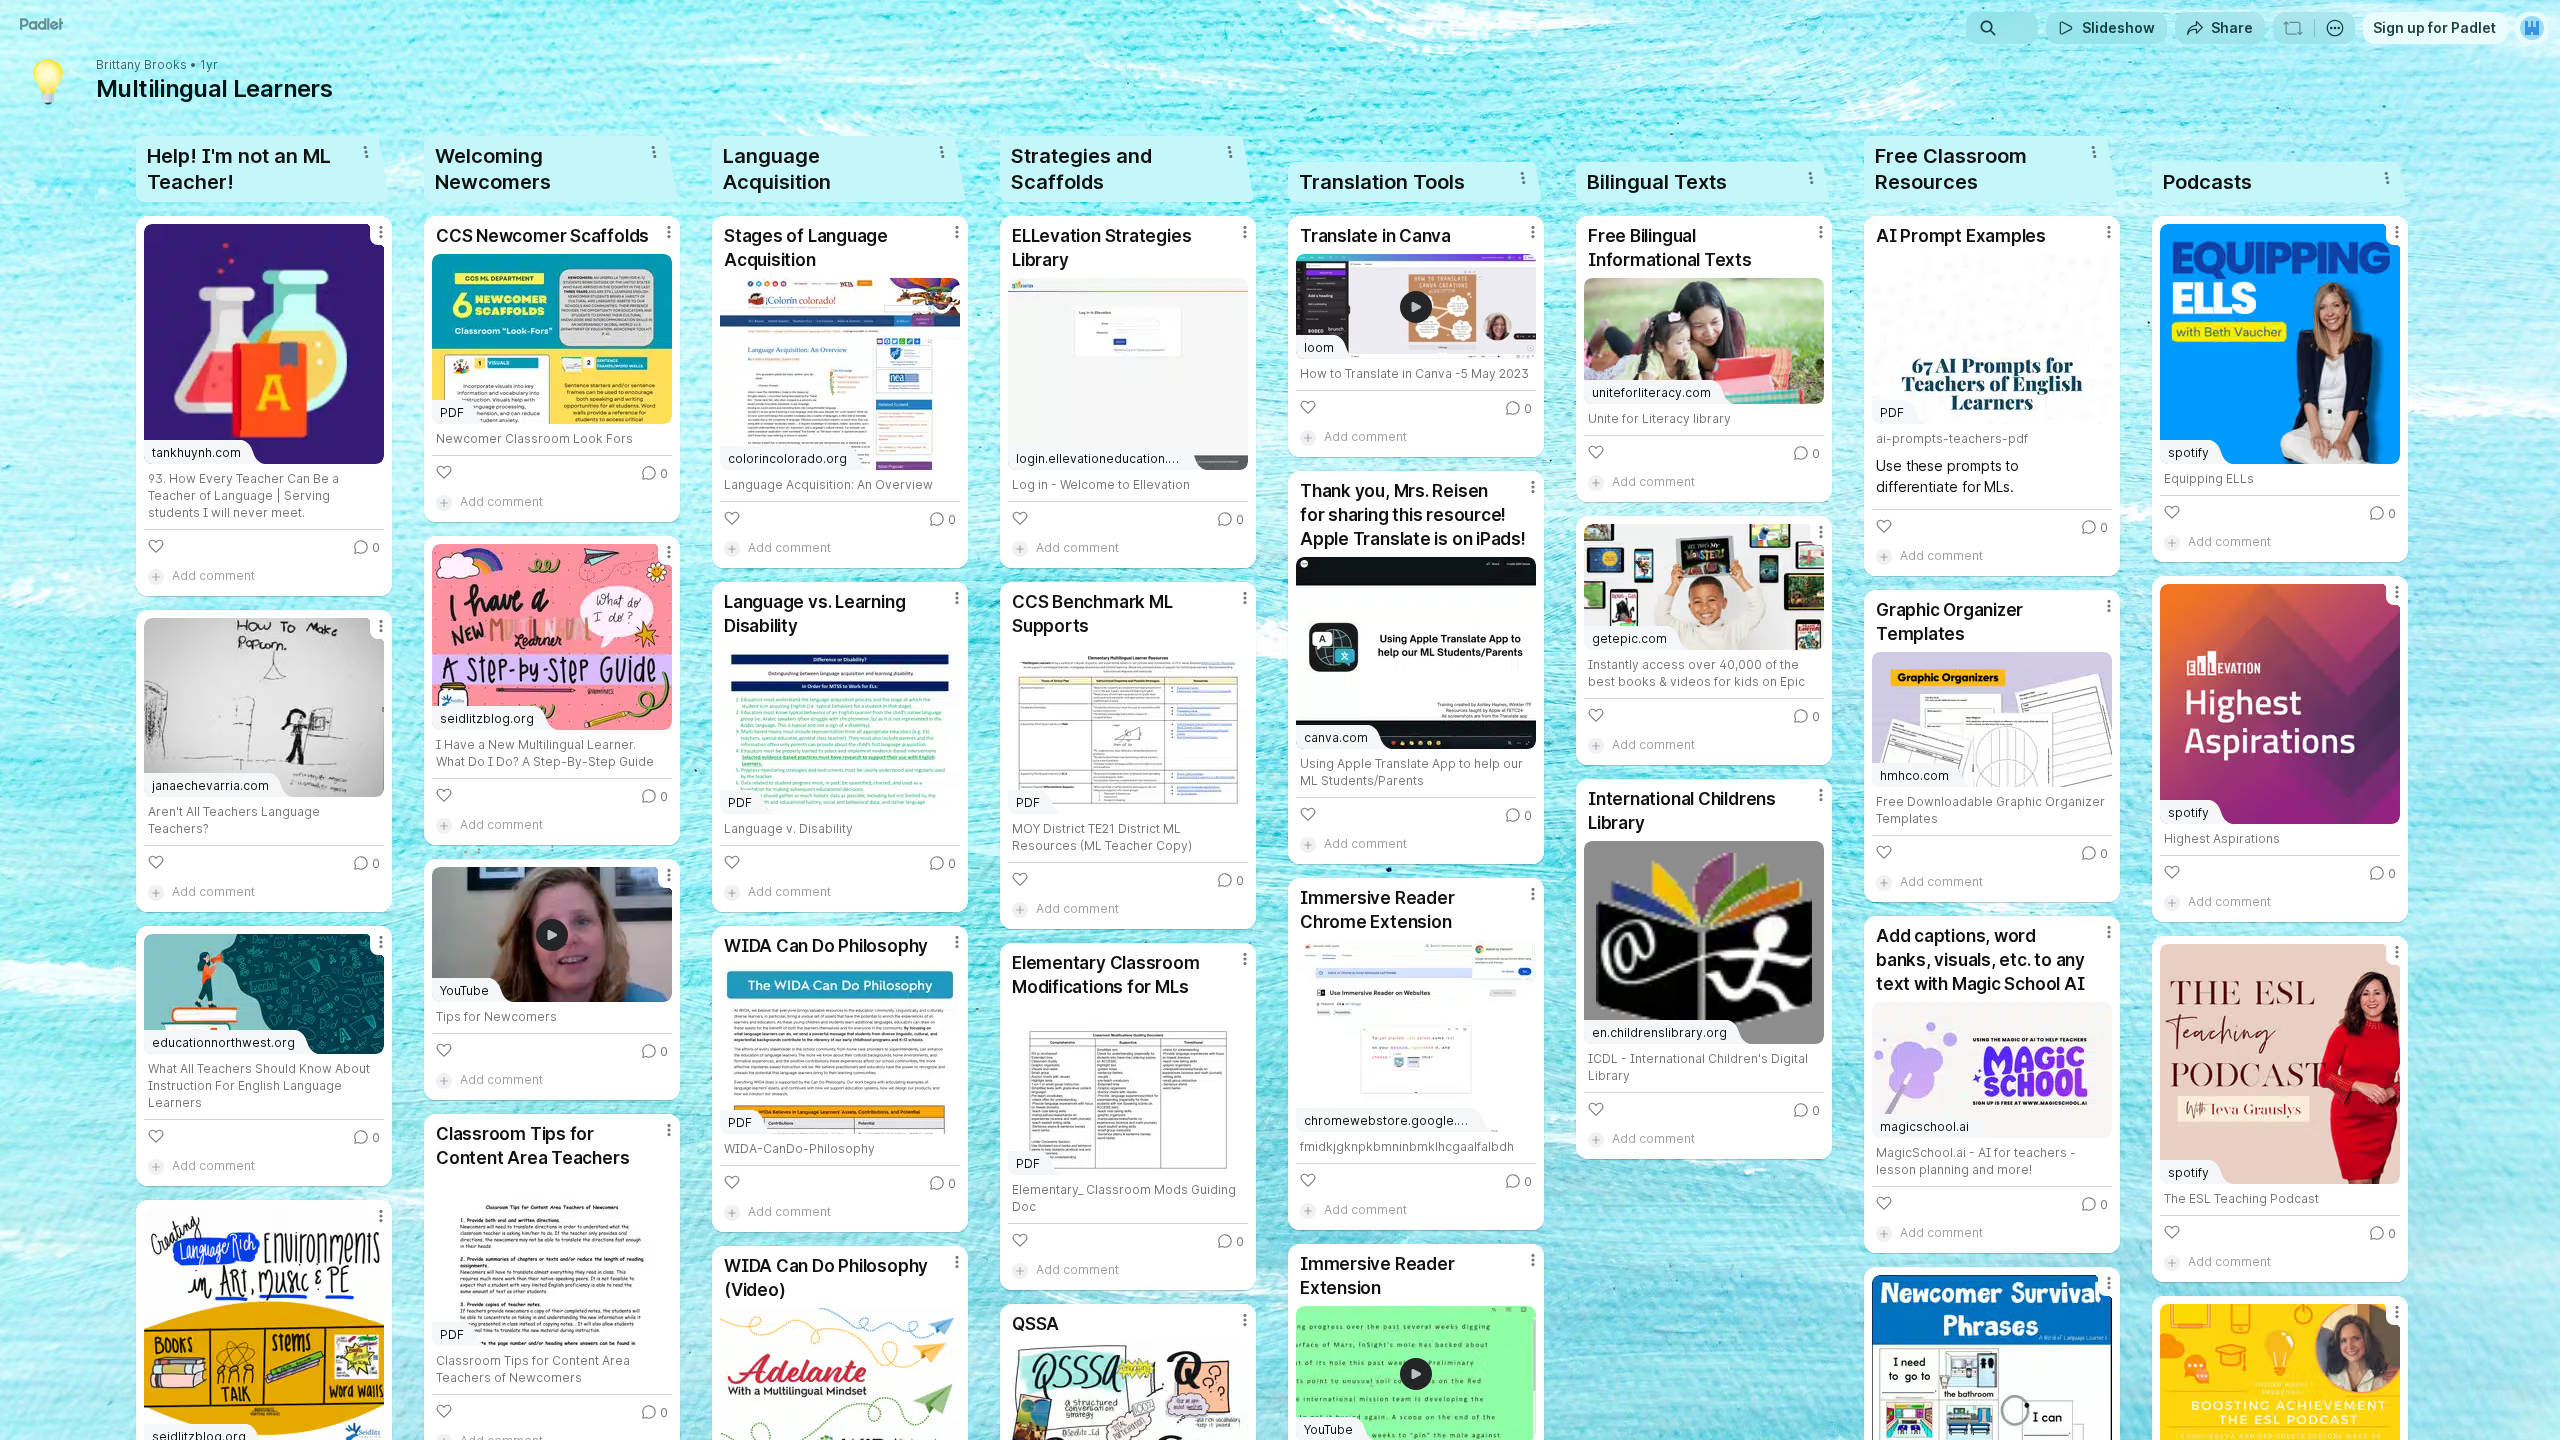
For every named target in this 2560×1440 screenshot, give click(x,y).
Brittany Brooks (141, 65)
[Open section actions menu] (366, 152)
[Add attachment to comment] (156, 576)
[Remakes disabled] (2293, 28)
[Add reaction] (156, 546)
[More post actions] (381, 232)
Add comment (213, 575)
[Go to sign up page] (2532, 28)
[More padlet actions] (2335, 28)
